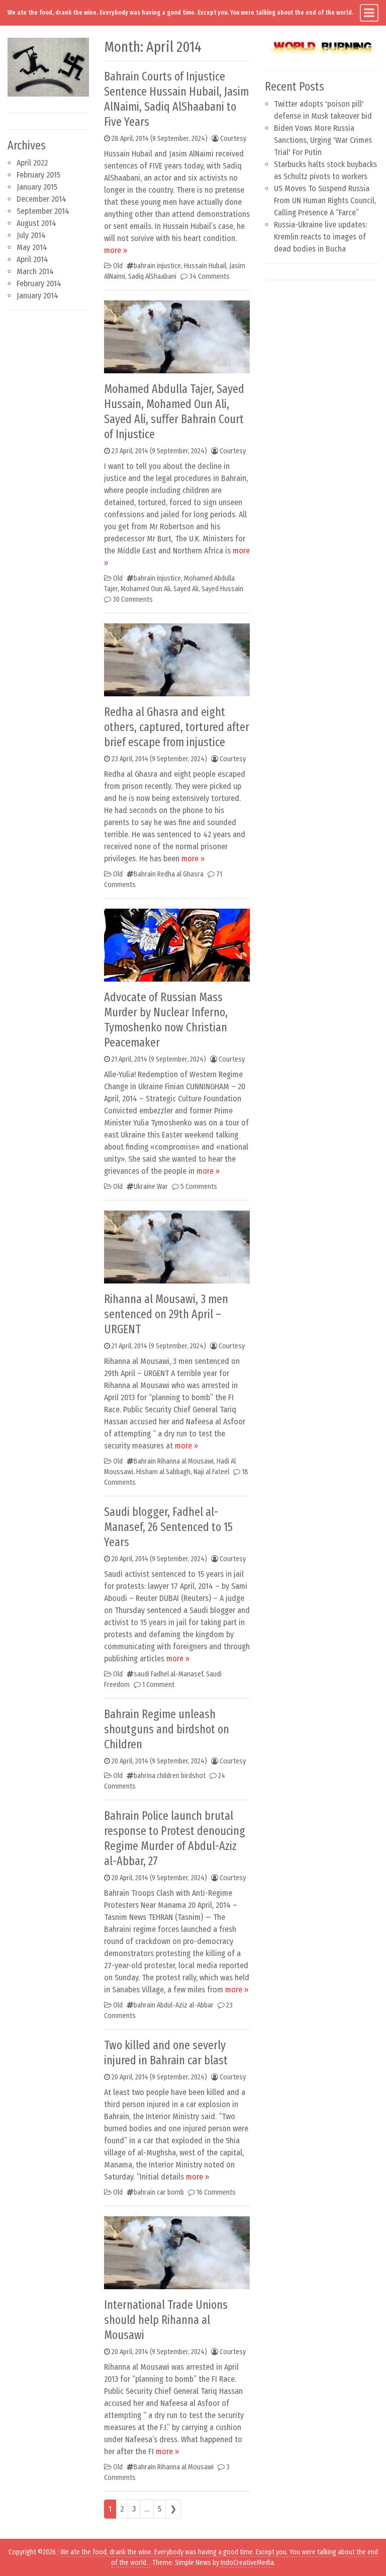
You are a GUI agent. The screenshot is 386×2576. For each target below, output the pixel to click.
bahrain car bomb (159, 2192)
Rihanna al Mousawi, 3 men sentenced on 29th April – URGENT (166, 1314)
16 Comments (216, 2192)
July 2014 (31, 235)
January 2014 (37, 296)
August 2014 (36, 223)
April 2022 (32, 163)
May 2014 (32, 247)
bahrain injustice (157, 266)
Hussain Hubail (205, 266)
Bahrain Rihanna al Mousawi (174, 1461)
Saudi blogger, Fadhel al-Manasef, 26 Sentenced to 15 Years (168, 1527)
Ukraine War (151, 1187)
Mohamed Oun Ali (146, 589)
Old (118, 266)
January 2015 (37, 187)
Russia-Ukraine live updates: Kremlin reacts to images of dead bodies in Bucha (320, 237)
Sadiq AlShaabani (152, 276)
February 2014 (39, 284)
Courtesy (233, 139)
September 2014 (43, 211)
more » (116, 250)
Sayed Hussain (222, 589)
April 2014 (32, 259)
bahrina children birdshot (170, 1776)
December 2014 (41, 199)
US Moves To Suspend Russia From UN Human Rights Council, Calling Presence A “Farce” (325, 200)
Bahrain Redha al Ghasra (169, 874)
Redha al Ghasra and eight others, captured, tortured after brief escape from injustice (177, 727)
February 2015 (38, 175)
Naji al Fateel (211, 1472)
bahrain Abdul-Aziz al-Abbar (174, 2005)
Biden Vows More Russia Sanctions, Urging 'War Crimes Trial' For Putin (323, 140)
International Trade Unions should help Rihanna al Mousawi (166, 2320)
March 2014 (35, 271)
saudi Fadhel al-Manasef (168, 1674)
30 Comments (133, 599)
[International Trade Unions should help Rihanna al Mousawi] (177, 2252)
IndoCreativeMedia (247, 2563)
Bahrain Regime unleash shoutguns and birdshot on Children (167, 1729)
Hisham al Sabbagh (163, 1472)
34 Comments (209, 276)
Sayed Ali (186, 589)
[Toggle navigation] (369, 13)
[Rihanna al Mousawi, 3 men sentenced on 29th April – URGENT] (177, 1246)
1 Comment (158, 1685)
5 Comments (199, 1187)
